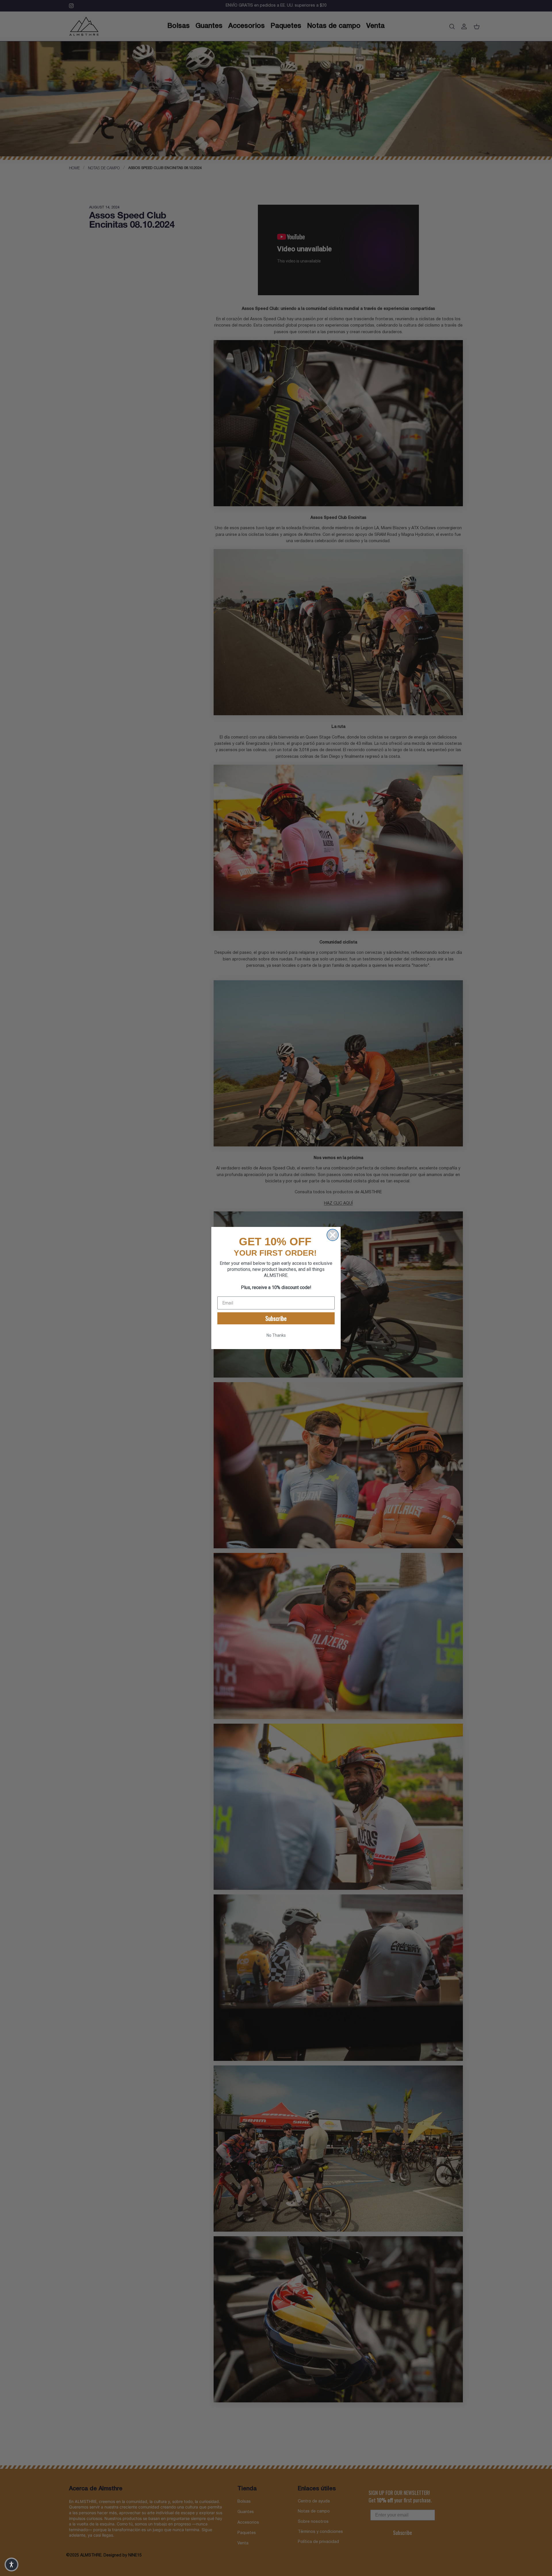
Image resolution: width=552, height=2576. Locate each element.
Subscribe (276, 1318)
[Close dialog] (333, 1235)
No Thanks (276, 1335)
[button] (11, 2565)
